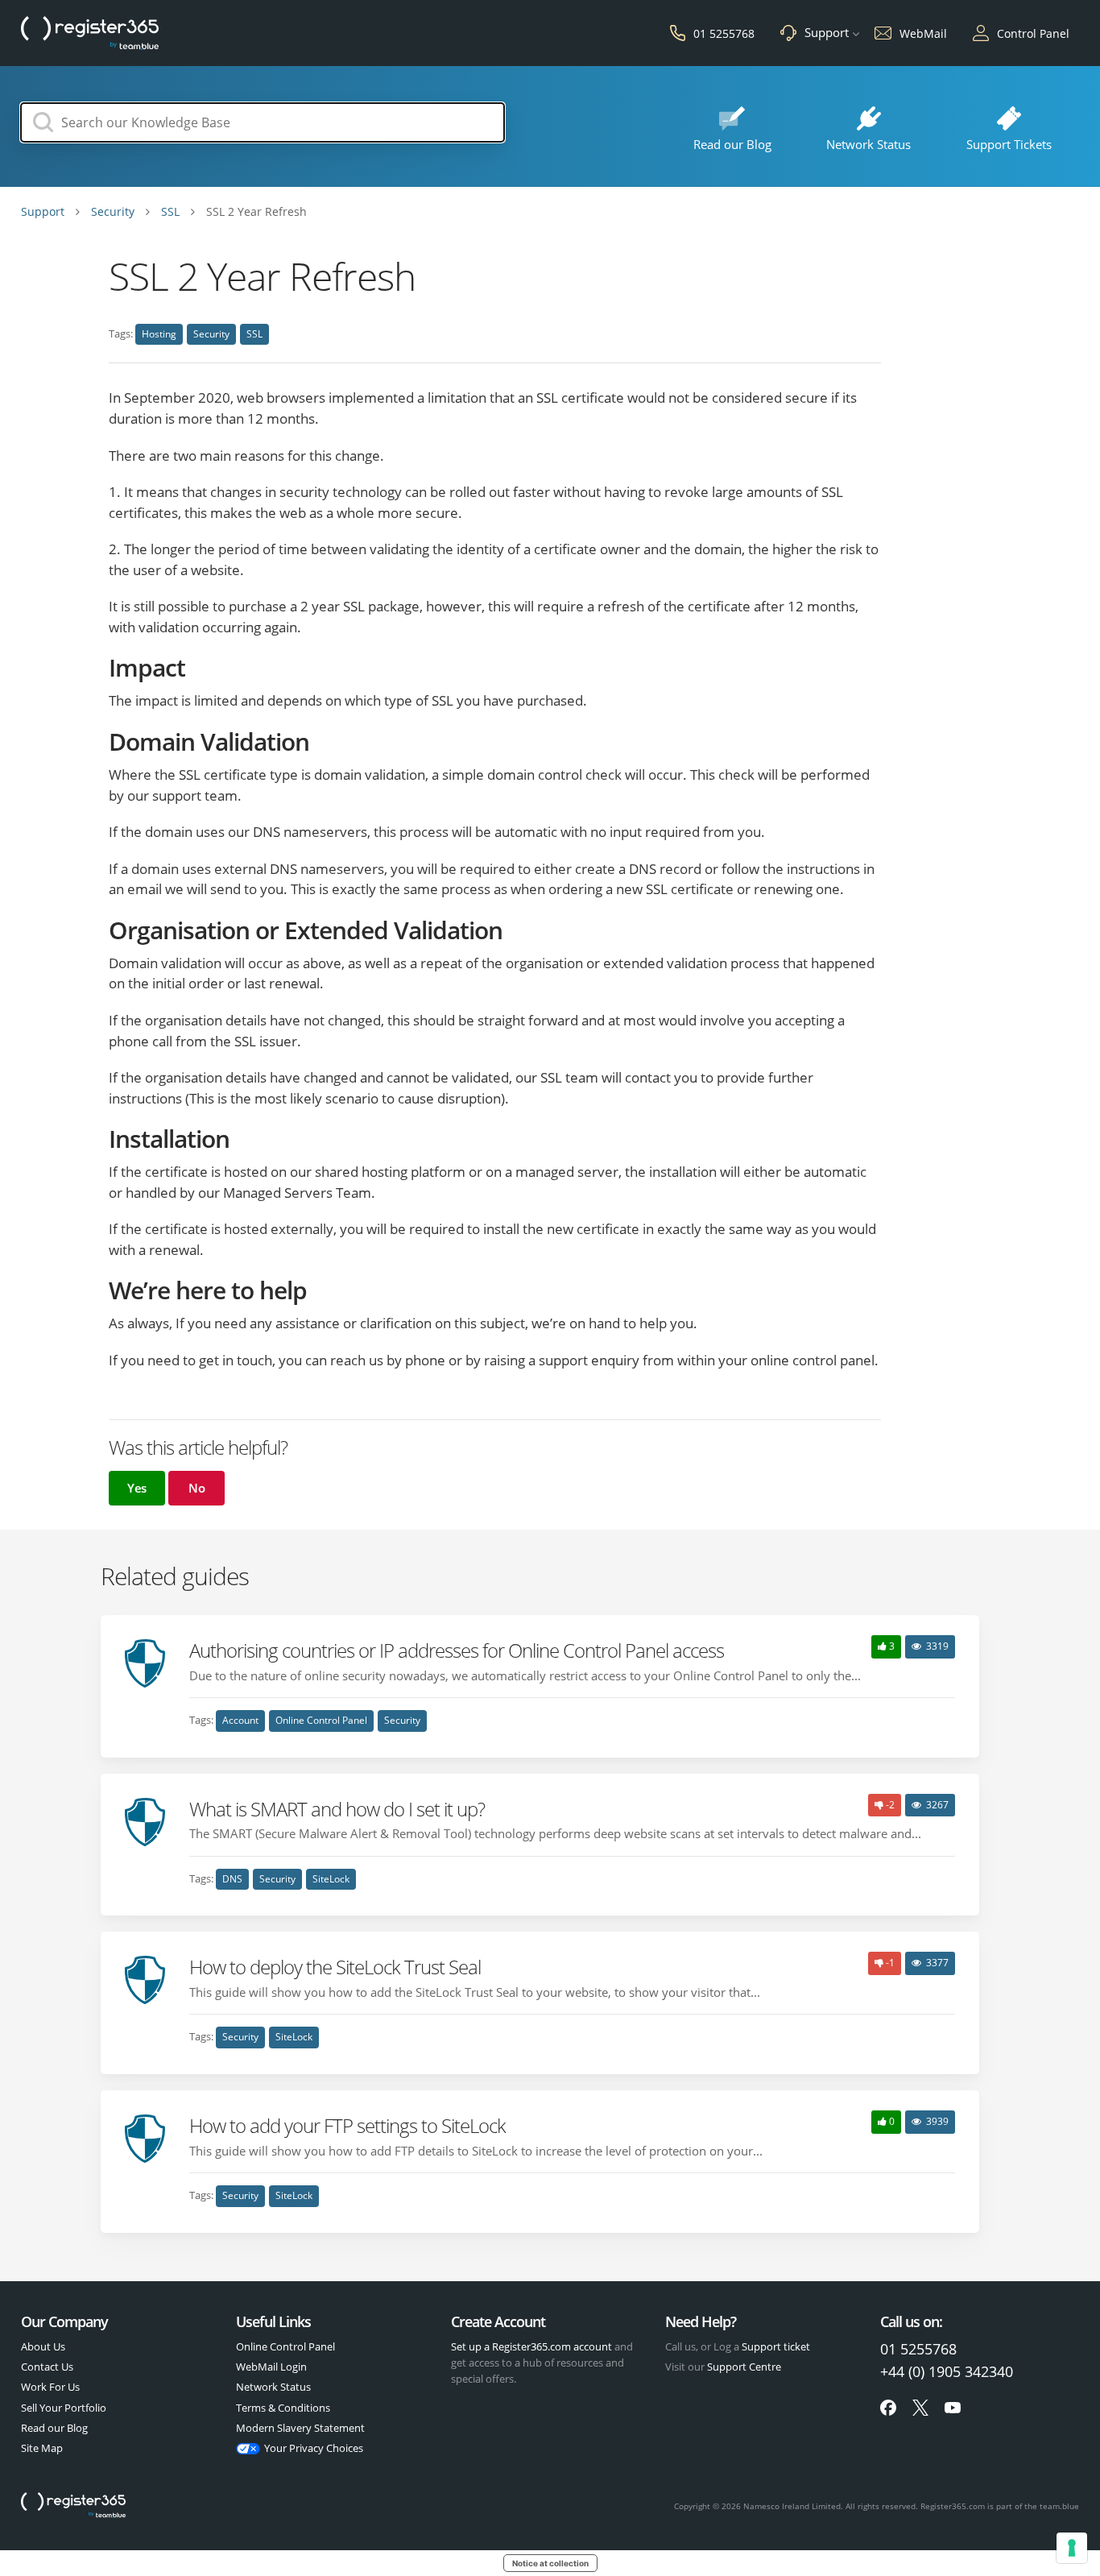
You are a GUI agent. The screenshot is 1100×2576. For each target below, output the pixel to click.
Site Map (42, 2448)
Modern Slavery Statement (300, 2428)
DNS (232, 1879)
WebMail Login (271, 2367)
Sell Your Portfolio (64, 2408)
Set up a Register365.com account (531, 2346)
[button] (137, 1488)
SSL (254, 334)
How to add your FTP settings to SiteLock (347, 2125)
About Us (43, 2346)
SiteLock (331, 1879)
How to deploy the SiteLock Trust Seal (335, 1967)
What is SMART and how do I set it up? (337, 1809)
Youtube (953, 2408)
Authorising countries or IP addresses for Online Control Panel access (457, 1650)
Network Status (273, 2387)
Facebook (888, 2408)
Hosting (159, 334)
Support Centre (744, 2367)
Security (211, 334)
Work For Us (50, 2387)
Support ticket (776, 2346)
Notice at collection (550, 2563)
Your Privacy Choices (314, 2448)
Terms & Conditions (283, 2408)
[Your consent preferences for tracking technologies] (1072, 2548)
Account (240, 1720)
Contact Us (47, 2367)
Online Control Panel (321, 1720)
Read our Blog (54, 2428)
